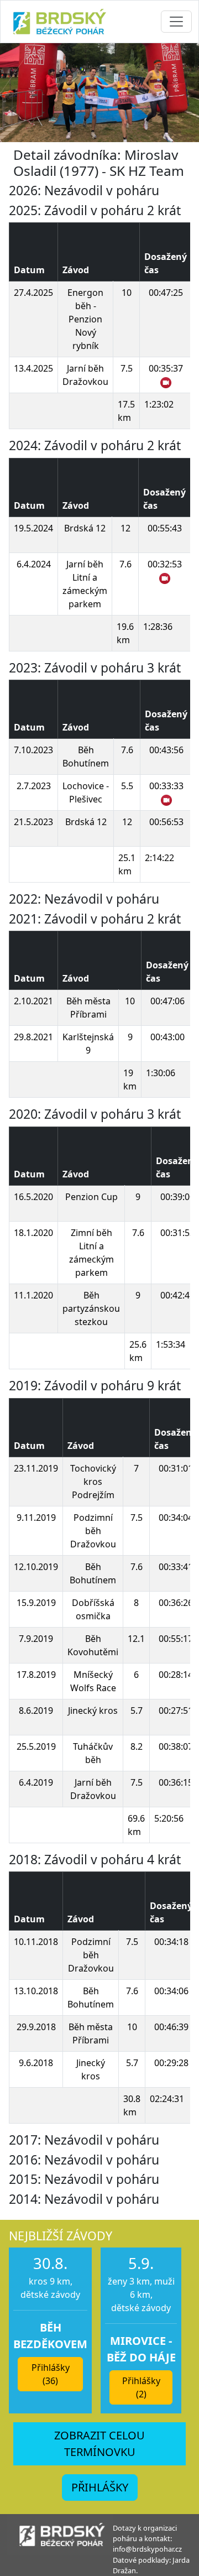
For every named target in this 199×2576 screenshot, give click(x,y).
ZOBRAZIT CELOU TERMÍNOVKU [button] (99, 2444)
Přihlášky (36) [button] (51, 2374)
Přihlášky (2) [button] (141, 2387)
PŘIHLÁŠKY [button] (100, 2487)
